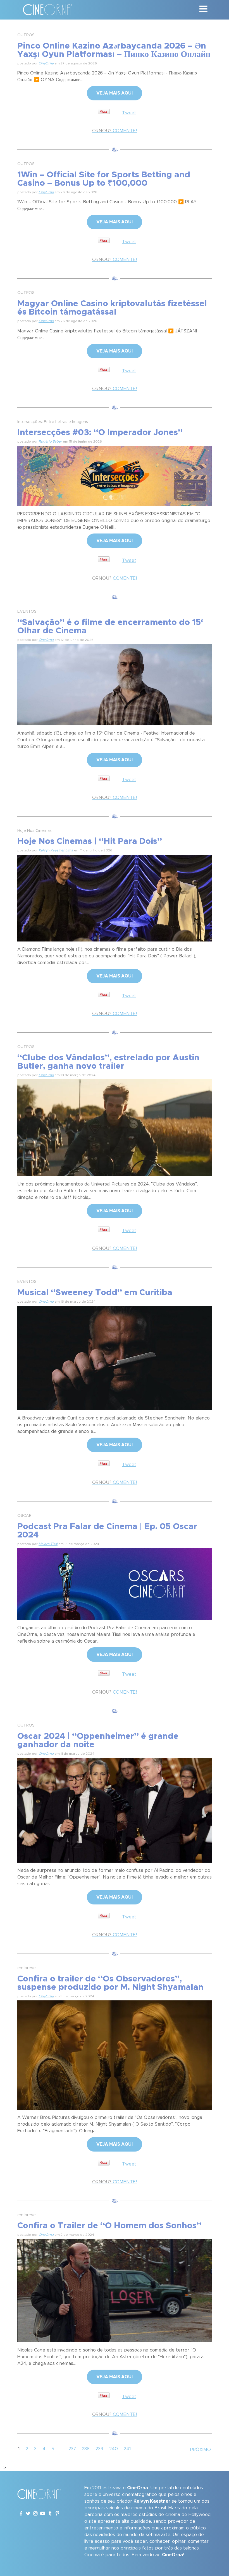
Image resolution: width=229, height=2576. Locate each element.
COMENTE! (115, 131)
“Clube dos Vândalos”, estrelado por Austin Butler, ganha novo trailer (108, 1062)
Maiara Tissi (48, 1544)
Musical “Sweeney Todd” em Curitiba (95, 1293)
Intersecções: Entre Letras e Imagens (53, 422)
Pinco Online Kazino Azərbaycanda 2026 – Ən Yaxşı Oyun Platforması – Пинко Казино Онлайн (114, 50)
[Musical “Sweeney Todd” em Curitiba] (115, 1357)
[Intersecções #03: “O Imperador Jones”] (115, 475)
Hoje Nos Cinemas (34, 831)
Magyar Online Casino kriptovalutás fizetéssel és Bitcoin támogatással (112, 308)
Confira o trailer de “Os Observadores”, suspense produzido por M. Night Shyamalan (110, 1983)
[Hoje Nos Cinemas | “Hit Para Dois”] (115, 897)
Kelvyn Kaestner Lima (56, 850)
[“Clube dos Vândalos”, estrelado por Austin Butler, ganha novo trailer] (115, 1127)
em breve (27, 1968)
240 (114, 2449)
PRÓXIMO (201, 2450)
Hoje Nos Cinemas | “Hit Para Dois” (90, 841)
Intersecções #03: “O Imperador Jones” (100, 433)
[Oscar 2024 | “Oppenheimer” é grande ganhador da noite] (115, 1809)
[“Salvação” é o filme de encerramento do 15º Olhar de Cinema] (115, 684)
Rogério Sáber (50, 441)
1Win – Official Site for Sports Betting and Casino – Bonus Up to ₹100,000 (104, 179)
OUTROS (26, 35)
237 (72, 2449)
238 (86, 2449)
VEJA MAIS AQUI (115, 93)
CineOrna (46, 63)
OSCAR (24, 1516)
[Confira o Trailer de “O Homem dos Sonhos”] (115, 2290)
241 (127, 2449)
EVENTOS (27, 612)
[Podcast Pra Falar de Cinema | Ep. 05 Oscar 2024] (115, 1583)
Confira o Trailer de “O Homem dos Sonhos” (109, 2226)
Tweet (129, 113)
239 (99, 2449)
